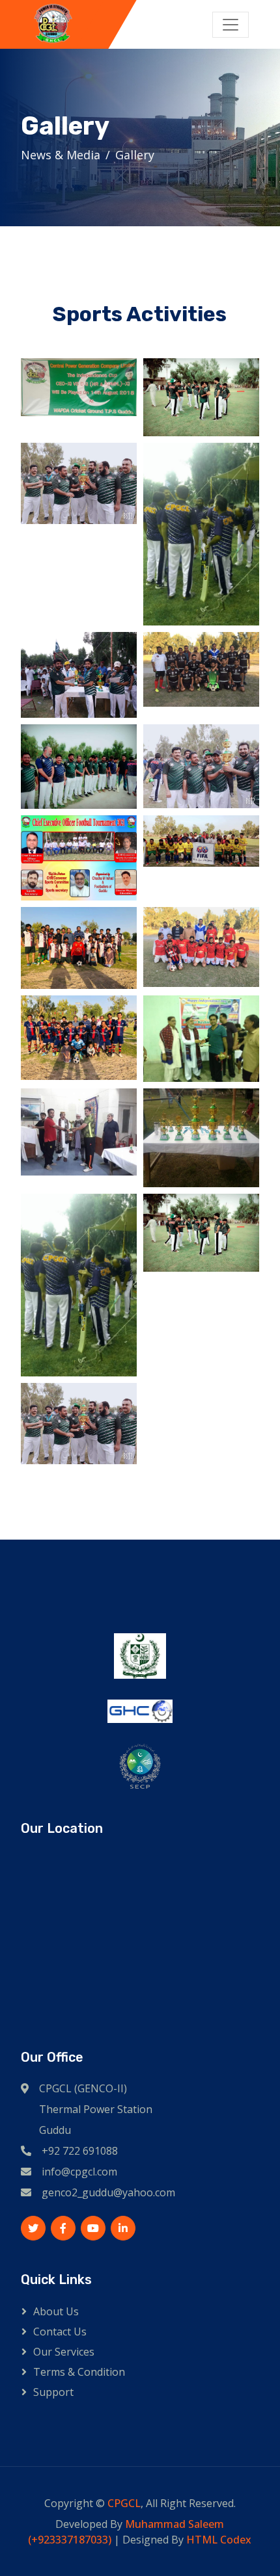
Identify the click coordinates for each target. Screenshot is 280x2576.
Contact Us (60, 2332)
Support (53, 2392)
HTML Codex (219, 2540)
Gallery (135, 155)
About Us (56, 2311)
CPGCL (124, 2503)
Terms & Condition (79, 2372)
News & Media (61, 155)
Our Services (64, 2352)
